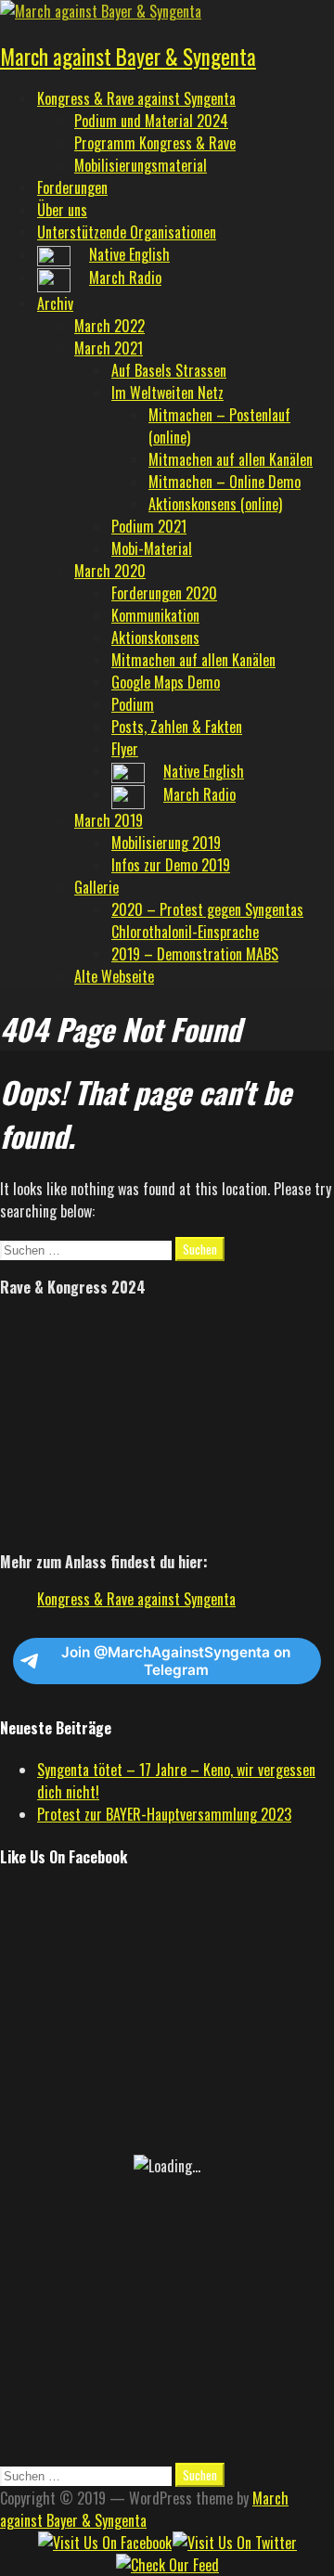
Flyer (125, 749)
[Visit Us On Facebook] (104, 2543)
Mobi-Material (152, 548)
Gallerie (96, 887)
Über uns (62, 210)
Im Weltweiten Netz (167, 393)
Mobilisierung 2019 (166, 843)
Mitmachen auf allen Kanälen (231, 459)
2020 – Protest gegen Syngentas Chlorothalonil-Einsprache (207, 921)
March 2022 (109, 326)
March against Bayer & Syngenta (128, 57)
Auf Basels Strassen (169, 370)
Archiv (55, 303)
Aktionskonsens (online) (215, 504)
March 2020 (110, 571)
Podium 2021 (149, 526)
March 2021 (109, 348)
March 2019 (109, 820)
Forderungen (72, 187)
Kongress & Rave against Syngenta (136, 98)
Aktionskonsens (155, 638)
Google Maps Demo (166, 682)
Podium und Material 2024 (151, 121)
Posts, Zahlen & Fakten (177, 727)
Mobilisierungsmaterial (141, 165)
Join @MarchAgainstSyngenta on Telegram (176, 1661)
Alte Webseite (114, 976)
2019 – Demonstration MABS (195, 954)
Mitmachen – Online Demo (225, 482)
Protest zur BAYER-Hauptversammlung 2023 (164, 1814)
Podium (133, 704)
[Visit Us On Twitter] (234, 2543)
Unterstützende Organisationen (127, 232)
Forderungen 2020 (164, 593)
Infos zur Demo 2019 (171, 865)
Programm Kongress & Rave (155, 143)
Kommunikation (155, 615)
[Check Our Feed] (167, 2565)
